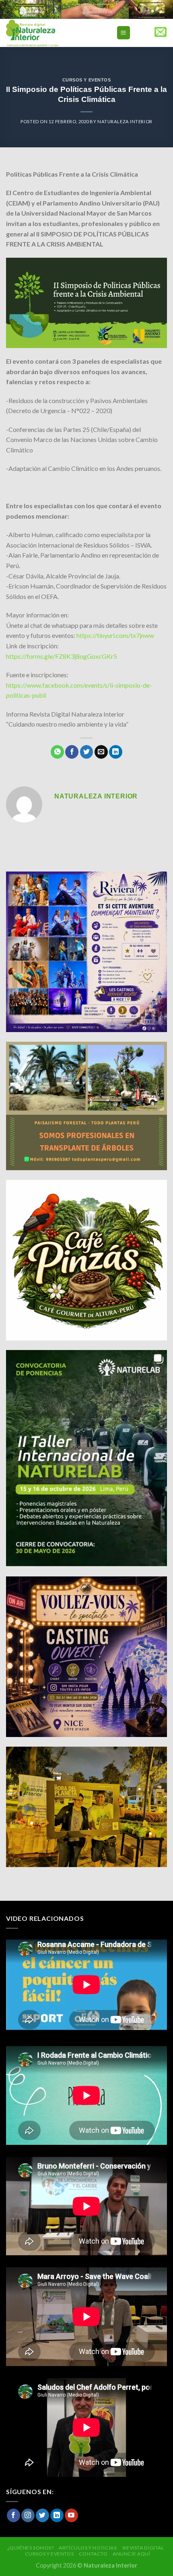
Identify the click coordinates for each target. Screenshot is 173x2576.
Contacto (93, 2554)
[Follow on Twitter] (42, 2515)
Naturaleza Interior (125, 121)
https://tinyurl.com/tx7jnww (115, 635)
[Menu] (124, 33)
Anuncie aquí (131, 2554)
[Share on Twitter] (87, 752)
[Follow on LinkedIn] (57, 2515)
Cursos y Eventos (87, 80)
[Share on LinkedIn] (116, 752)
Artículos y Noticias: (88, 2548)
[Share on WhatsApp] (57, 752)
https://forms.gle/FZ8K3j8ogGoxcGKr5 (62, 656)
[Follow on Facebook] (13, 2515)
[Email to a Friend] (101, 752)
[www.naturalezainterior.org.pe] (50, 33)
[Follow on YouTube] (71, 2515)
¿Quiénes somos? (31, 2548)
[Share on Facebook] (72, 752)
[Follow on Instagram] (28, 2515)
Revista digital (143, 2548)
